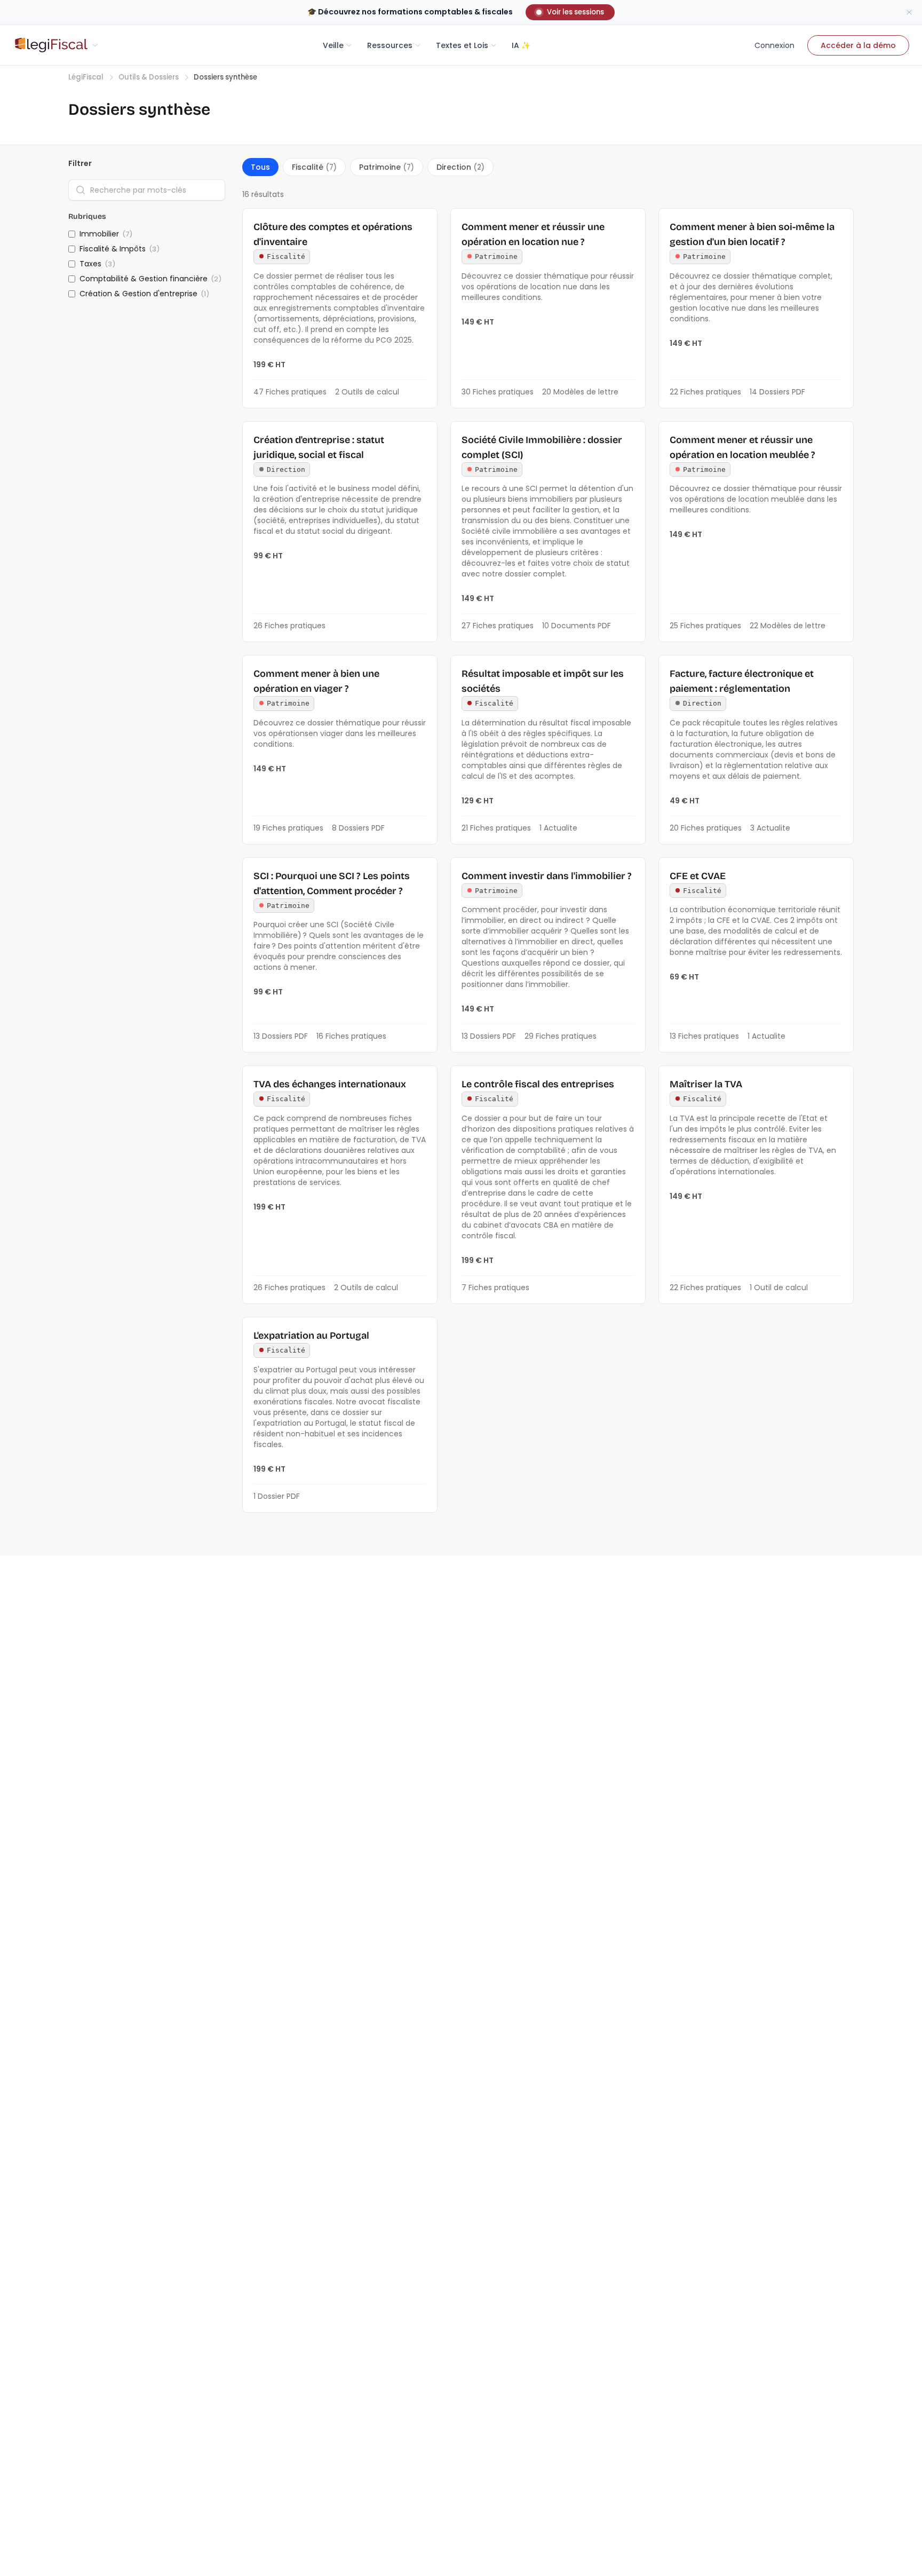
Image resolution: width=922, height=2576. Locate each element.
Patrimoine (387, 167)
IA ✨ (521, 45)
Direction (460, 167)
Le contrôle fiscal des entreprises (538, 1084)
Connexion (774, 45)
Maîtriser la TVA (706, 1084)
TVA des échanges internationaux (330, 1084)
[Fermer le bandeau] (909, 12)
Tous (260, 167)
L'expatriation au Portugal (311, 1336)
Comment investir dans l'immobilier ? (547, 876)
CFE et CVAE (698, 876)
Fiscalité (314, 167)
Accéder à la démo (858, 45)
